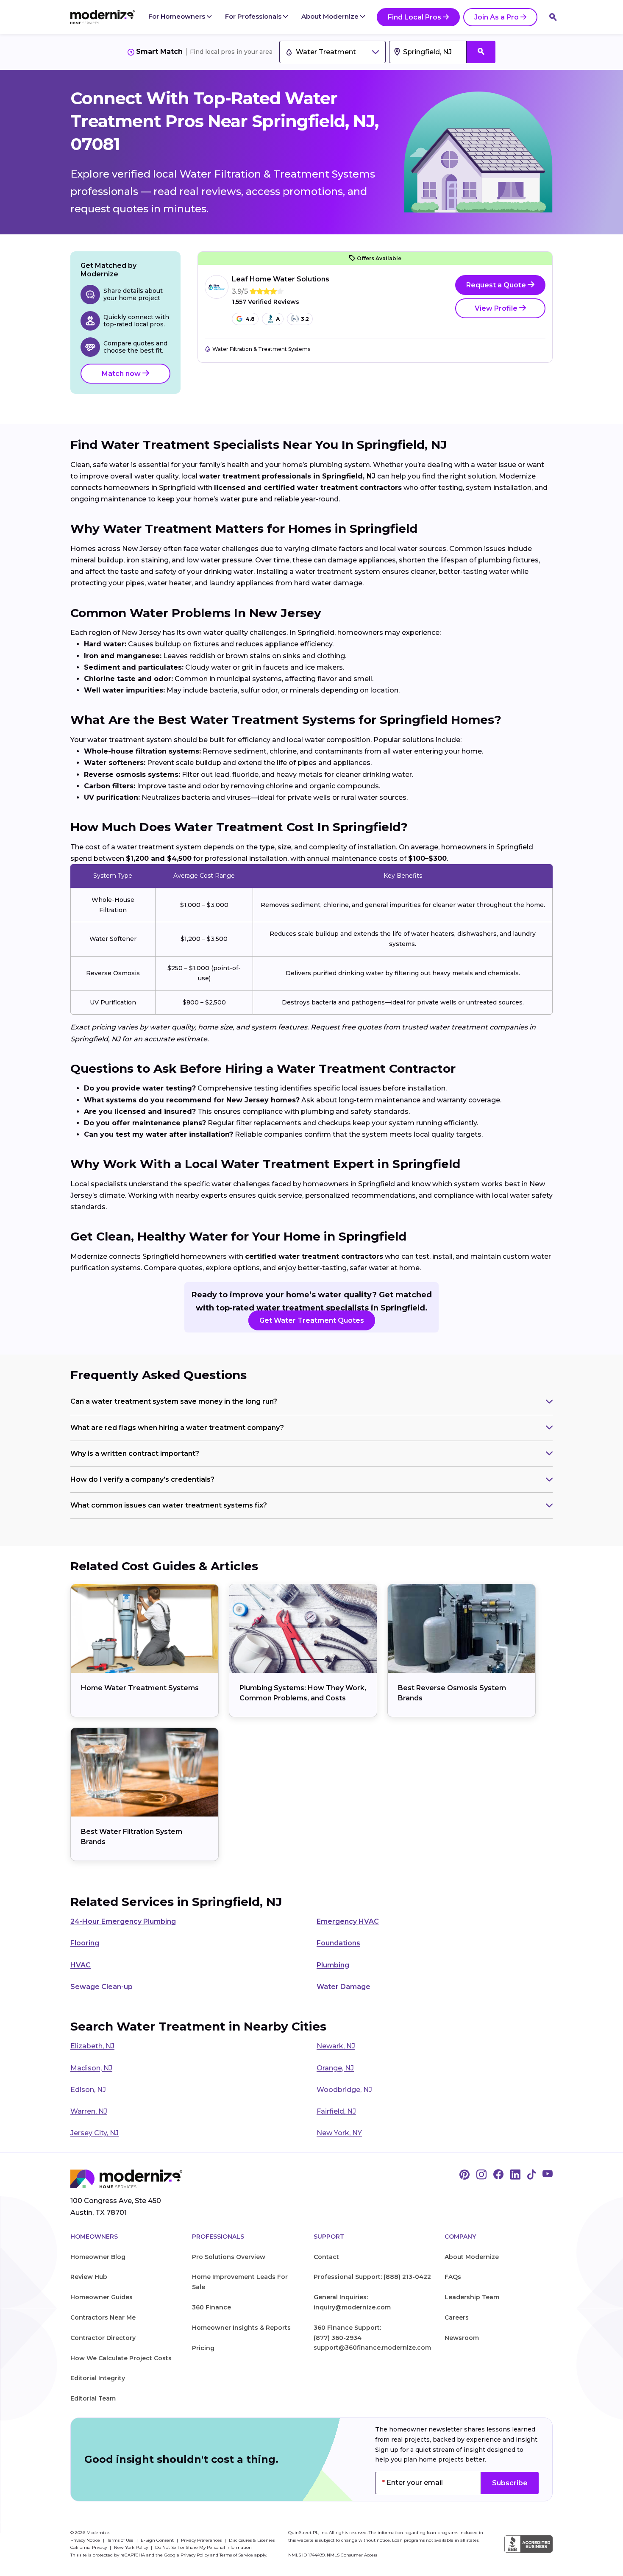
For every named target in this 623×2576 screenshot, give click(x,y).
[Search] (553, 17)
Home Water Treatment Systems (140, 1688)
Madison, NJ (91, 2068)
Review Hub (89, 2277)
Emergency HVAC (348, 1921)
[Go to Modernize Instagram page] (481, 2175)
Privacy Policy (195, 2555)
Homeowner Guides (102, 2297)
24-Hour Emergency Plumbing (123, 1921)
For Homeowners (178, 16)
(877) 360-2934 (338, 2338)
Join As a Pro (496, 17)
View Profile (497, 308)
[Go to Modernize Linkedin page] (515, 2175)
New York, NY (339, 2133)
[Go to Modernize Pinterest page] (464, 2175)
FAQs (453, 2277)
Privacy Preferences (202, 2540)
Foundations (338, 1943)
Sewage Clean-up (102, 1987)
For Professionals (254, 16)
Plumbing (333, 1965)
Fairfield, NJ (336, 2111)
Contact (326, 2257)
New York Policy (132, 2547)
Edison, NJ (88, 2090)
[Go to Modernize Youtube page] (548, 2175)
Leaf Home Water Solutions (281, 279)
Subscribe (510, 2483)
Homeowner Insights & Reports (241, 2328)
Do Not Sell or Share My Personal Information (203, 2547)
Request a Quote (497, 285)
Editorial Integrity (98, 2378)
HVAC (81, 1965)
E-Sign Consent (158, 2540)
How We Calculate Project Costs (121, 2358)
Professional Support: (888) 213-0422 (372, 2277)
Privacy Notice (86, 2540)
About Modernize (331, 16)
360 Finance (211, 2307)
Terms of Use (121, 2540)
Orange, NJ (335, 2068)
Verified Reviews (266, 302)
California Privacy (89, 2547)
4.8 (250, 319)
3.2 (305, 319)
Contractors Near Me (103, 2317)
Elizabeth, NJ (92, 2046)
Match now (122, 374)
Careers (457, 2317)
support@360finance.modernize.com (372, 2348)
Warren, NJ (89, 2111)
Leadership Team (472, 2297)
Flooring (85, 1943)
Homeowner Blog (98, 2257)
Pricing (203, 2348)
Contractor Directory (103, 2338)
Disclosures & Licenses (252, 2540)
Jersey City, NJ (95, 2133)
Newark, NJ (336, 2046)
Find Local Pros (414, 17)
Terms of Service (236, 2555)
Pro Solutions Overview (229, 2257)
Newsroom (462, 2338)
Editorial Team (93, 2398)
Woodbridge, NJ (344, 2090)
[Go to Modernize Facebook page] (498, 2175)
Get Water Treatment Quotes (312, 1320)
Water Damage (343, 1987)
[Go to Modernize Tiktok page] (531, 2175)
